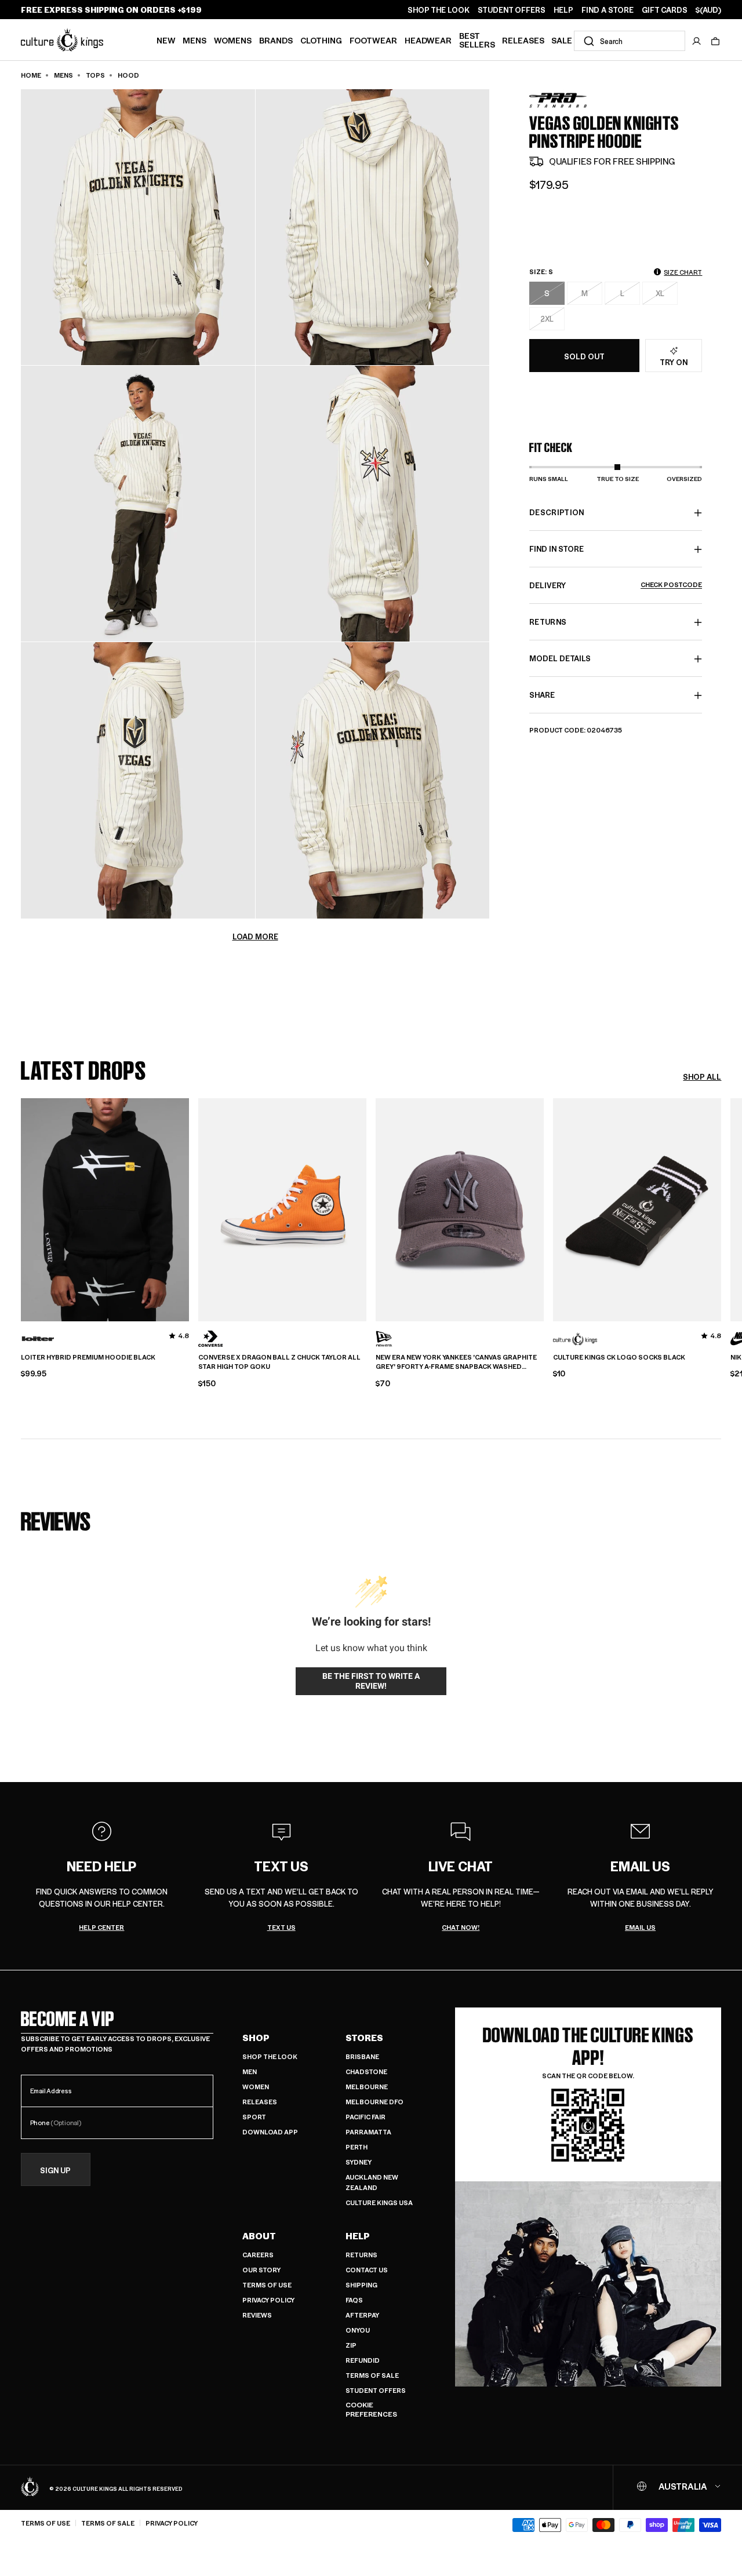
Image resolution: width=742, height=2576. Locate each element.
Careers (258, 2255)
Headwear (428, 40)
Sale (562, 40)
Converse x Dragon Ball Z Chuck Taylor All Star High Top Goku (279, 1362)
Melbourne (367, 2087)
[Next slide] (721, 1208)
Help (358, 2236)
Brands (276, 40)
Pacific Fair (365, 2117)
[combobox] (630, 41)
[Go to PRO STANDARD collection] (558, 101)
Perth (357, 2147)
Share (542, 695)
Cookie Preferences (371, 2409)
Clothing (321, 40)
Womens (233, 40)
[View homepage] (62, 39)
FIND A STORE (608, 10)
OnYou (358, 2330)
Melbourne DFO (374, 2102)
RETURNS (548, 622)
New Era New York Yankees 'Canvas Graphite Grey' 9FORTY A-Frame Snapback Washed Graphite (456, 1362)
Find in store (556, 549)
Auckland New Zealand (372, 2182)
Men (250, 2072)
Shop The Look (270, 2056)
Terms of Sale (372, 2375)
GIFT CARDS (665, 10)
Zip (351, 2345)
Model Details (560, 659)
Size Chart (683, 272)
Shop (256, 2038)
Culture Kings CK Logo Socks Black (619, 1357)
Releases (523, 40)
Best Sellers (477, 40)
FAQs (354, 2300)
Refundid (363, 2360)
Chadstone (366, 2072)
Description (557, 513)
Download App (270, 2132)
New (166, 40)
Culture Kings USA (379, 2202)
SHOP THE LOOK (439, 10)
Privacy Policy (268, 2300)
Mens (194, 40)
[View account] (697, 41)
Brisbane (362, 2056)
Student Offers (376, 2390)
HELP (563, 10)
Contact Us (367, 2270)
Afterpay (362, 2315)
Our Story (261, 2270)
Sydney (359, 2162)
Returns (361, 2255)
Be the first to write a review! (371, 1681)
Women (256, 2087)
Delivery (616, 586)
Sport (254, 2117)
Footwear (373, 40)
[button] (715, 41)
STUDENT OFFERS (512, 10)
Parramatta (368, 2132)
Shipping (361, 2285)
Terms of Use (267, 2285)
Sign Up (55, 2170)
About (259, 2236)
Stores (364, 2038)
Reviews (257, 2315)
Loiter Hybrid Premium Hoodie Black (88, 1357)
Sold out (584, 356)
